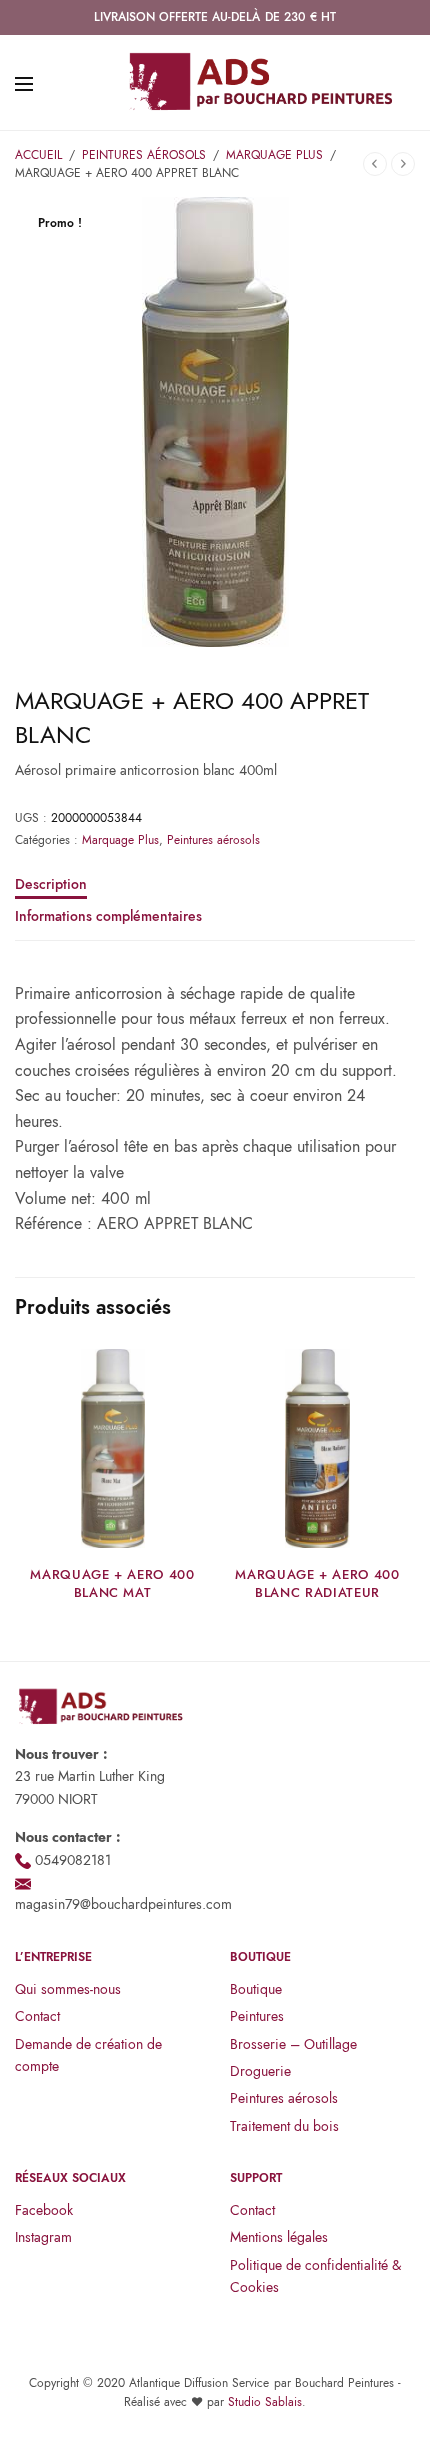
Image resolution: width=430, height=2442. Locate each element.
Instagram (43, 2237)
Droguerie (260, 2071)
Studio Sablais (265, 2402)
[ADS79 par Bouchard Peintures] (260, 82)
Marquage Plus (274, 155)
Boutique (256, 1989)
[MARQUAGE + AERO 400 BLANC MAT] (112, 1448)
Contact (37, 2016)
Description (51, 885)
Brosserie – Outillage (293, 2044)
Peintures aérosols (144, 155)
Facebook (44, 2210)
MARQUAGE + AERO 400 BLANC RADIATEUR (317, 1583)
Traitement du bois (284, 2126)
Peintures (257, 2016)
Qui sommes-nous (68, 1989)
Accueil (38, 155)
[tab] (215, 893)
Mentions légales (279, 2237)
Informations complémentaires (108, 917)
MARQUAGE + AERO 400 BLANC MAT (112, 1583)
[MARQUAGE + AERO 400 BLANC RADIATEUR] (317, 1448)
